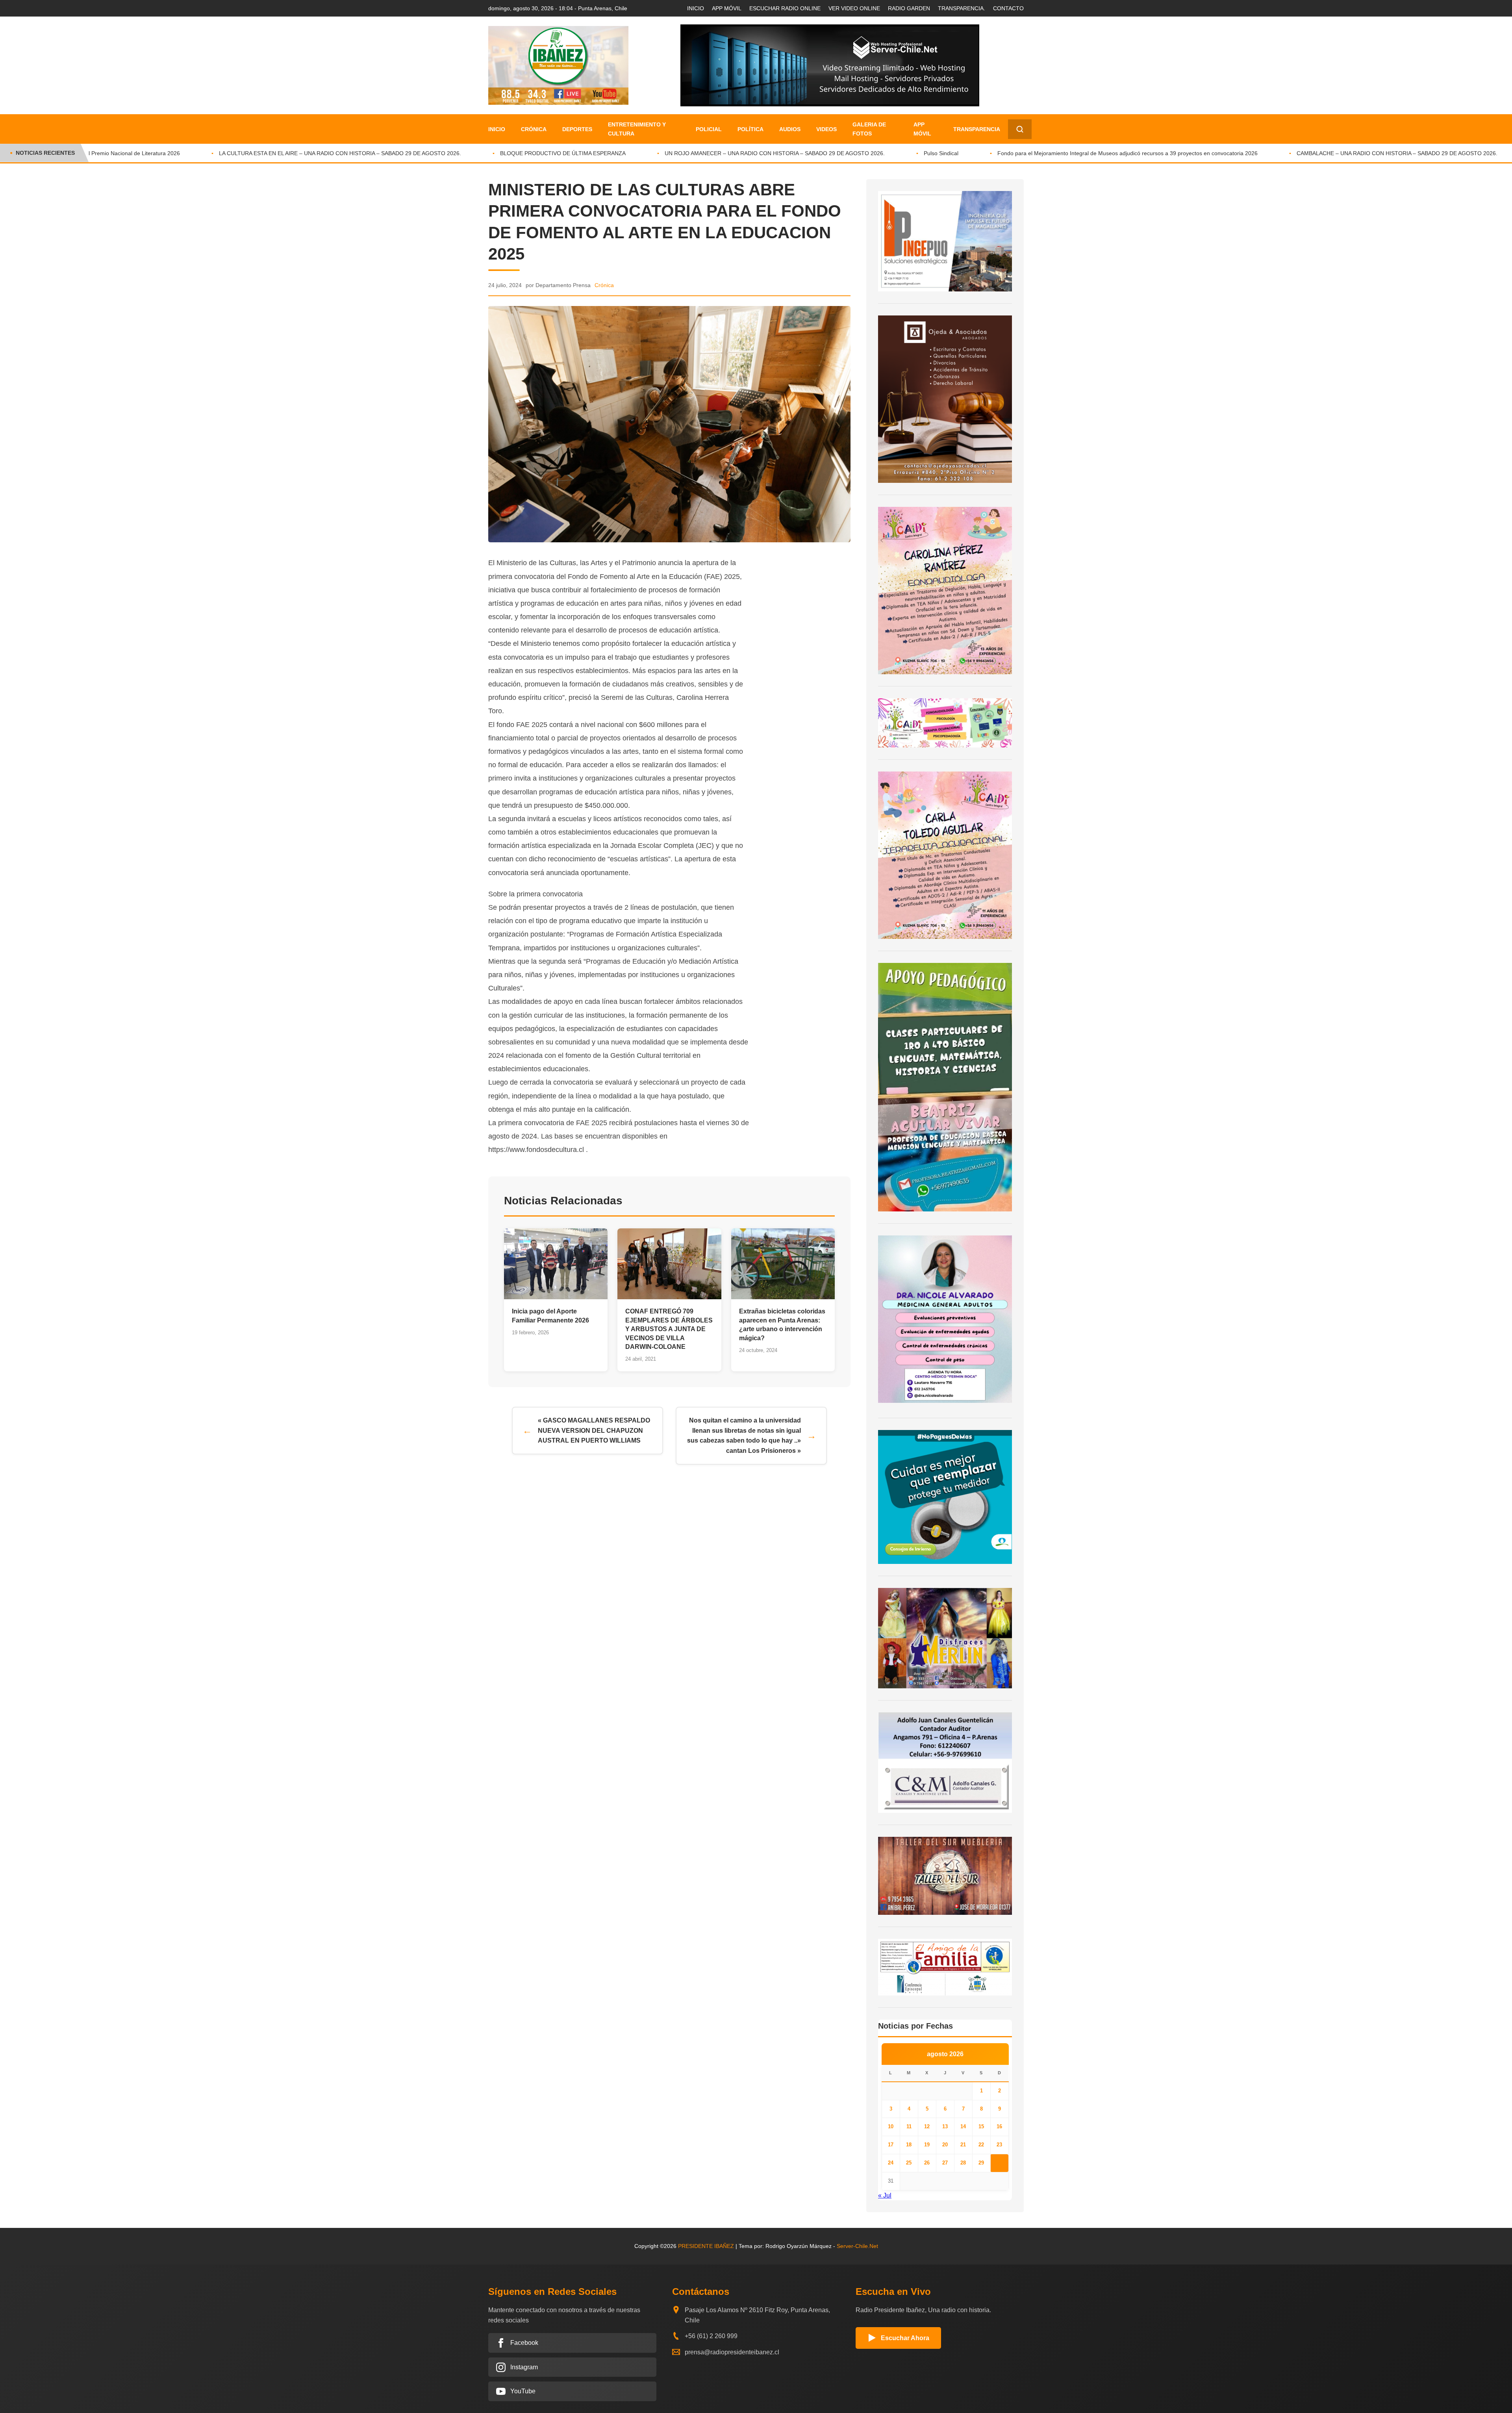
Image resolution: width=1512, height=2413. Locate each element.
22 (981, 2145)
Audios (790, 129)
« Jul (885, 2195)
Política (750, 129)
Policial (709, 129)
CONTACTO (1008, 8)
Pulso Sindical (837, 153)
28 (963, 2163)
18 (909, 2145)
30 (999, 2163)
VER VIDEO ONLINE (854, 8)
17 (891, 2145)
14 (963, 2126)
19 (927, 2145)
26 (927, 2163)
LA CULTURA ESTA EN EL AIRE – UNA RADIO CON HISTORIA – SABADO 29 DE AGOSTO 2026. (236, 153)
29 (981, 2163)
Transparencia (977, 129)
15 (981, 2126)
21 (963, 2145)
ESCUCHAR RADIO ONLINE (785, 8)
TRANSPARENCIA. (962, 8)
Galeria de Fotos (869, 129)
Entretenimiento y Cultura (637, 129)
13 (945, 2126)
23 (999, 2145)
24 (891, 2163)
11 (909, 2126)
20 (945, 2145)
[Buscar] (1020, 129)
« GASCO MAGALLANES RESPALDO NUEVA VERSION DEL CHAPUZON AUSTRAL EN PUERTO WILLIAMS (594, 1430)
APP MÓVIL (727, 8)
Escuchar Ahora (905, 2338)
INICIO (696, 8)
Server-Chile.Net (857, 2246)
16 (999, 2126)
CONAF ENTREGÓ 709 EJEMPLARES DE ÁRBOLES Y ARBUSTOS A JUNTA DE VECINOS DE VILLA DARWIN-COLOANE (669, 1329)
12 (927, 2126)
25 (909, 2163)
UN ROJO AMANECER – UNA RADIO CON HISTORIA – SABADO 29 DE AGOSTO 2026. (670, 153)
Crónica (534, 129)
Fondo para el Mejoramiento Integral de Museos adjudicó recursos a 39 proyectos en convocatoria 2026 (1023, 153)
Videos (826, 129)
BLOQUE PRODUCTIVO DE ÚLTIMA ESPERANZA (459, 153)
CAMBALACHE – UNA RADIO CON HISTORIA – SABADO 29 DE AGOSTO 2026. (1293, 153)
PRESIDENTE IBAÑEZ (706, 2246)
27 (945, 2163)
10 (891, 2126)
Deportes (577, 129)
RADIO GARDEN (909, 8)
